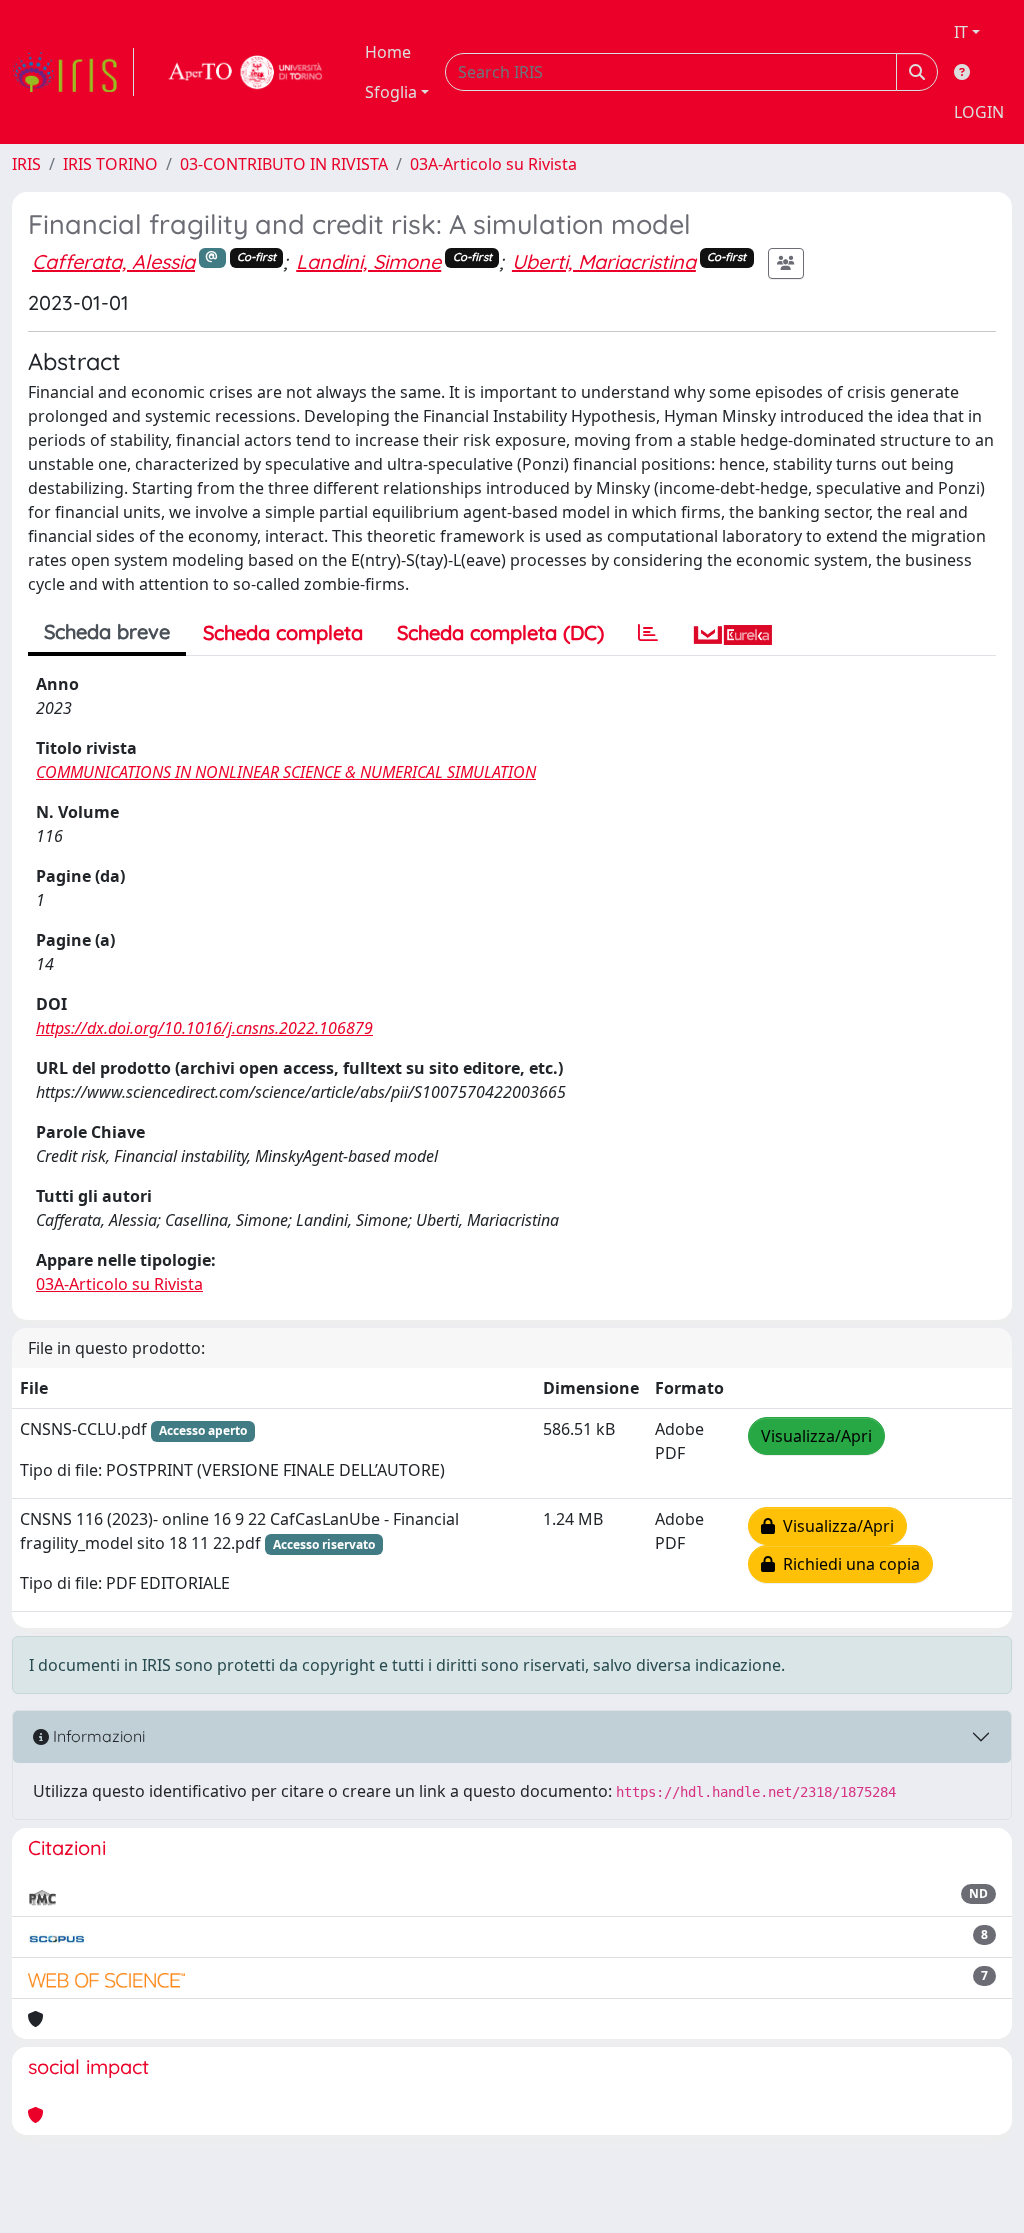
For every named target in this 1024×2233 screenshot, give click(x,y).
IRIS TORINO (110, 164)
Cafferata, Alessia (113, 261)
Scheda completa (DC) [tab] (500, 632)
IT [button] (961, 32)
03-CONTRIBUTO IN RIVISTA (284, 164)
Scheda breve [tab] (107, 631)
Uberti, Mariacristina (604, 261)
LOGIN (979, 112)
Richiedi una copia (847, 1564)
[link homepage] (73, 72)
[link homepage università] (246, 72)
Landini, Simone (368, 261)
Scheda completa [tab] (283, 632)
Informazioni (97, 1736)
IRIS (26, 164)
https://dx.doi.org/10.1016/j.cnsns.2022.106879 (204, 1028)
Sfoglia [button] (391, 92)
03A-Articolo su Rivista (493, 164)
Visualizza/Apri (816, 1436)
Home (388, 52)
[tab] (648, 633)
